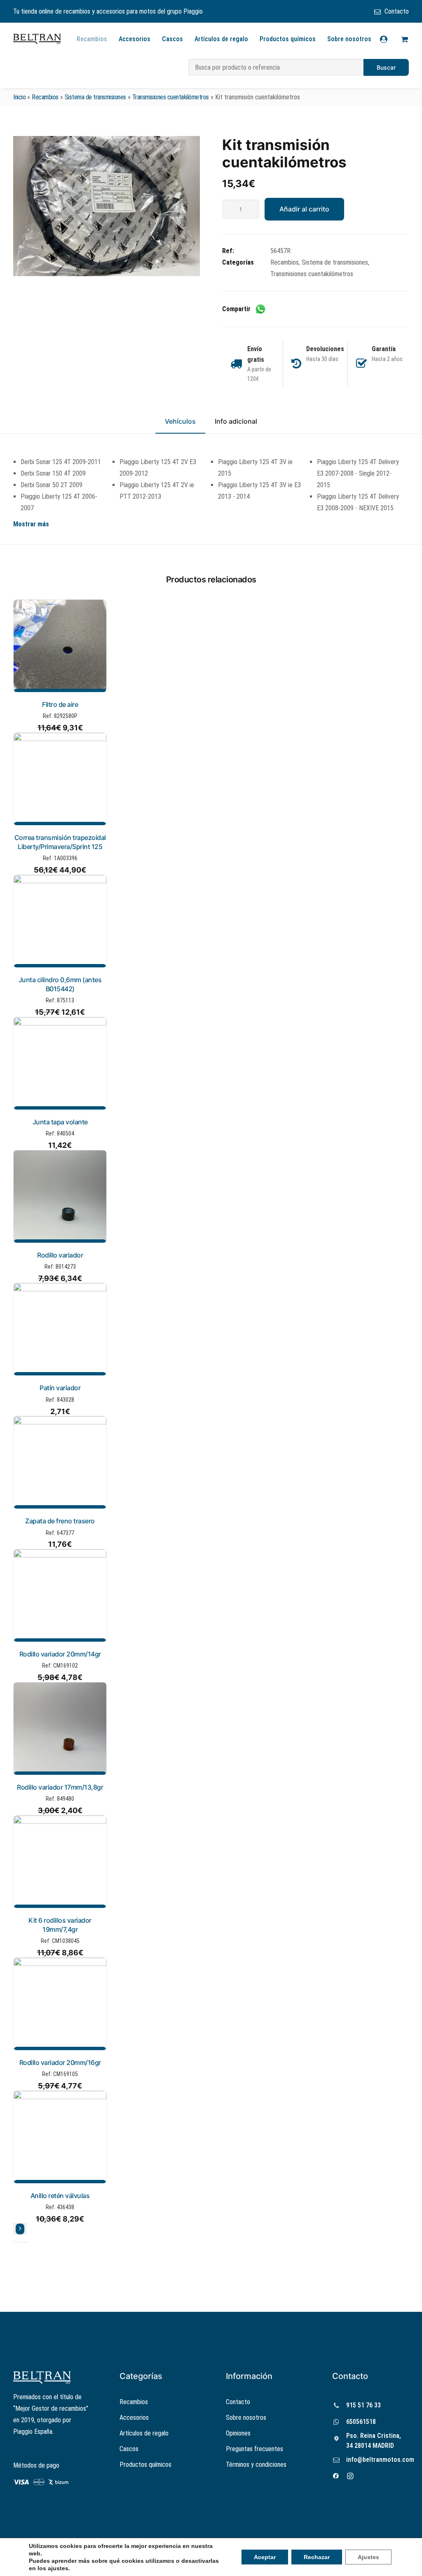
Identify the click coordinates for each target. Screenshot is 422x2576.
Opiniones (238, 2433)
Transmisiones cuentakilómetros (171, 97)
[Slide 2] (21, 2242)
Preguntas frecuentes (254, 2449)
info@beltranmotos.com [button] (380, 2460)
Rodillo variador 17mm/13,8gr (60, 1787)
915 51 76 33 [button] (363, 2405)
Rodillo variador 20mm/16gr (60, 2062)
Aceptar (265, 2557)
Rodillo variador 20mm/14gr (60, 1654)
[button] (107, 206)
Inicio (19, 97)
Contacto (397, 11)
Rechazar (317, 2557)
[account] (389, 39)
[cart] (403, 39)
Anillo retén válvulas (60, 2196)
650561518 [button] (361, 2422)
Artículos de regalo (221, 39)
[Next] (20, 2229)
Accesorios (135, 39)
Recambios (92, 39)
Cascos (172, 39)
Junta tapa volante (60, 1122)
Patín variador (60, 1388)
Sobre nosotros (349, 39)
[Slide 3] (26, 2242)
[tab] (236, 425)
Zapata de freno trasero (60, 1521)
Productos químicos (288, 39)
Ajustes (368, 2557)
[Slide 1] (16, 2242)
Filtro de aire (60, 704)
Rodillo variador (60, 1255)
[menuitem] (392, 11)
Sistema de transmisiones (95, 97)
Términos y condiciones (256, 2465)
